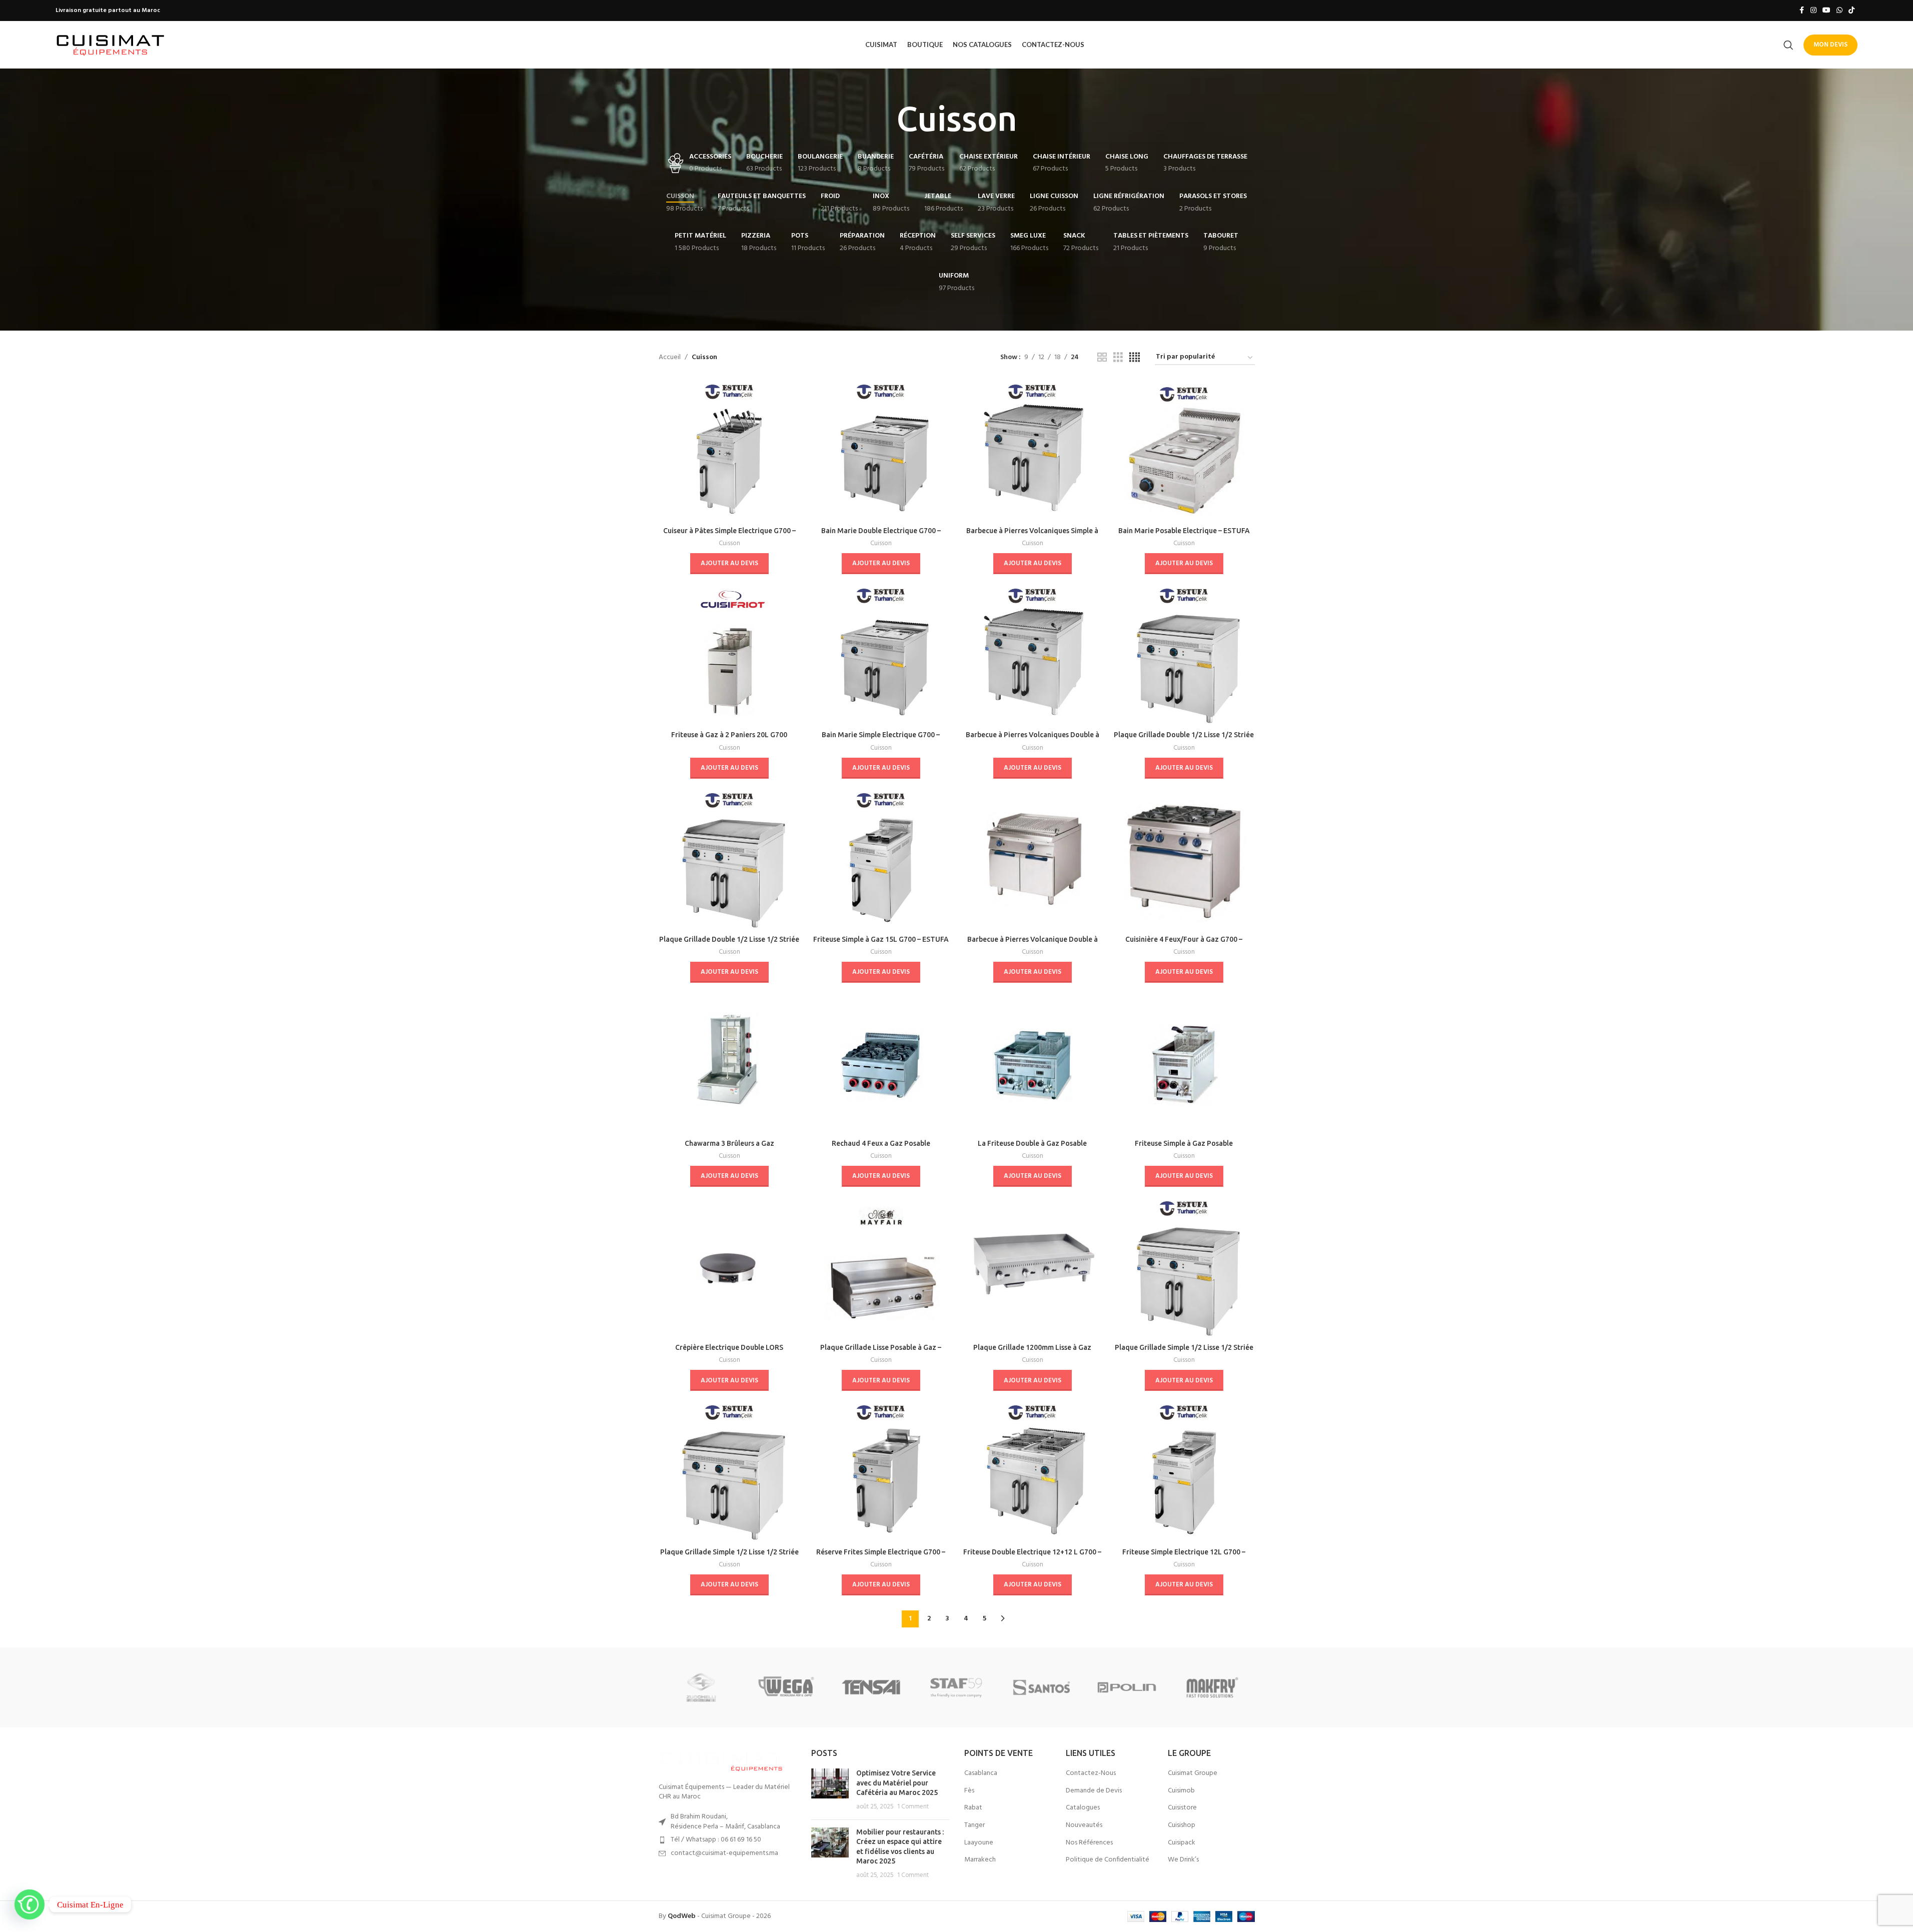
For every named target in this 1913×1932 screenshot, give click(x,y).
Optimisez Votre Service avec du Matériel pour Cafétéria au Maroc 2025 (897, 1783)
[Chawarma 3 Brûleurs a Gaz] (729, 1064)
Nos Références (1089, 1843)
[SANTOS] (1042, 1687)
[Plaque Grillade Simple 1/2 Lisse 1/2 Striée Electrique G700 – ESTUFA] (1184, 1268)
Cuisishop (1182, 1825)
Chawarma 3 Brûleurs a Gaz (729, 1143)
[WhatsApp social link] (1839, 11)
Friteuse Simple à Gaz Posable (1184, 1143)
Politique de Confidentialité (1108, 1860)
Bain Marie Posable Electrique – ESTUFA (1184, 531)
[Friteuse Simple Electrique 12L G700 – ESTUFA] (1184, 1472)
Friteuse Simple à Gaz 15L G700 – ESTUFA (881, 939)
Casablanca (981, 1773)
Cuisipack (1182, 1843)
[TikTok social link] (1851, 11)
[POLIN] (1127, 1687)
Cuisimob (1181, 1791)
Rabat (973, 1808)
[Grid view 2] (1102, 358)
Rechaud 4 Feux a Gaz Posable (881, 1143)
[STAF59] (956, 1687)
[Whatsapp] (30, 1904)
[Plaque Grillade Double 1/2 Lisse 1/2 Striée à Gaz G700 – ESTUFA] (729, 859)
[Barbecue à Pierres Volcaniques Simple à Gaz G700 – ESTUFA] (1033, 451)
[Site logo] (111, 45)
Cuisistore (1182, 1808)
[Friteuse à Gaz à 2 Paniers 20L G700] (729, 655)
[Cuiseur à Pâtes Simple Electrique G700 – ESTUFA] (729, 451)
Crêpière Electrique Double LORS (729, 1347)
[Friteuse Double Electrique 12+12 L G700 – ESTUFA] (1033, 1472)
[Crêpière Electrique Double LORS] (729, 1268)
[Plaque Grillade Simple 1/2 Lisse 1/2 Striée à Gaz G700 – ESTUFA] (729, 1472)
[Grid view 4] (1135, 358)
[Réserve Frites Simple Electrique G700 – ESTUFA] (881, 1472)
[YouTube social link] (1826, 11)
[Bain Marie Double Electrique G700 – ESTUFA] (881, 451)
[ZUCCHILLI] (701, 1687)
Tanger (975, 1825)
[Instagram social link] (1813, 11)
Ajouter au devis (729, 563)
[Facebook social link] (1801, 11)
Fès (969, 1791)
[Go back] (884, 119)
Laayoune (979, 1843)
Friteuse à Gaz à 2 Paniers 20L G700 (729, 735)
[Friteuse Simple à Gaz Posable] (1184, 1064)
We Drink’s (1183, 1860)
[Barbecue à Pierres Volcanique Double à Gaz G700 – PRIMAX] (1033, 859)
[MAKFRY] (1212, 1687)
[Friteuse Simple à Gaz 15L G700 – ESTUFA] (881, 859)
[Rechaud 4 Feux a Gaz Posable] (881, 1064)
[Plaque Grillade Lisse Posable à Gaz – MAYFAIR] (881, 1268)
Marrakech (980, 1860)
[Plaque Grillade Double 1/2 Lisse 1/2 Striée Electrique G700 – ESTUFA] (1184, 655)
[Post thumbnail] (830, 1790)
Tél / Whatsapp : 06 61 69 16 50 (716, 1840)
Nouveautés (1084, 1825)
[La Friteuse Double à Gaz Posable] (1033, 1064)
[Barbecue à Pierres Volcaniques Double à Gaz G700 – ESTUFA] (1033, 655)
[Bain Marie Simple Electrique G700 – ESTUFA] (881, 655)
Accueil (670, 358)
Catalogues (1083, 1808)
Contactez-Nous (1091, 1773)
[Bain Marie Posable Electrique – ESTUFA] (1184, 451)
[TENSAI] (871, 1687)
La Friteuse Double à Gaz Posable (1032, 1143)
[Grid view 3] (1118, 358)
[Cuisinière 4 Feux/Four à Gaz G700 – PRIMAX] (1184, 859)
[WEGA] (786, 1687)
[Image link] (721, 1760)
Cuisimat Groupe (1193, 1773)
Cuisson (729, 543)
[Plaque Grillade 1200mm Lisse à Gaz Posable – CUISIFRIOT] (1033, 1268)
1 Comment (913, 1807)
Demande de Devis (1094, 1791)
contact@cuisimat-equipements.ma (724, 1853)
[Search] (1788, 45)
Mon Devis (1830, 45)
